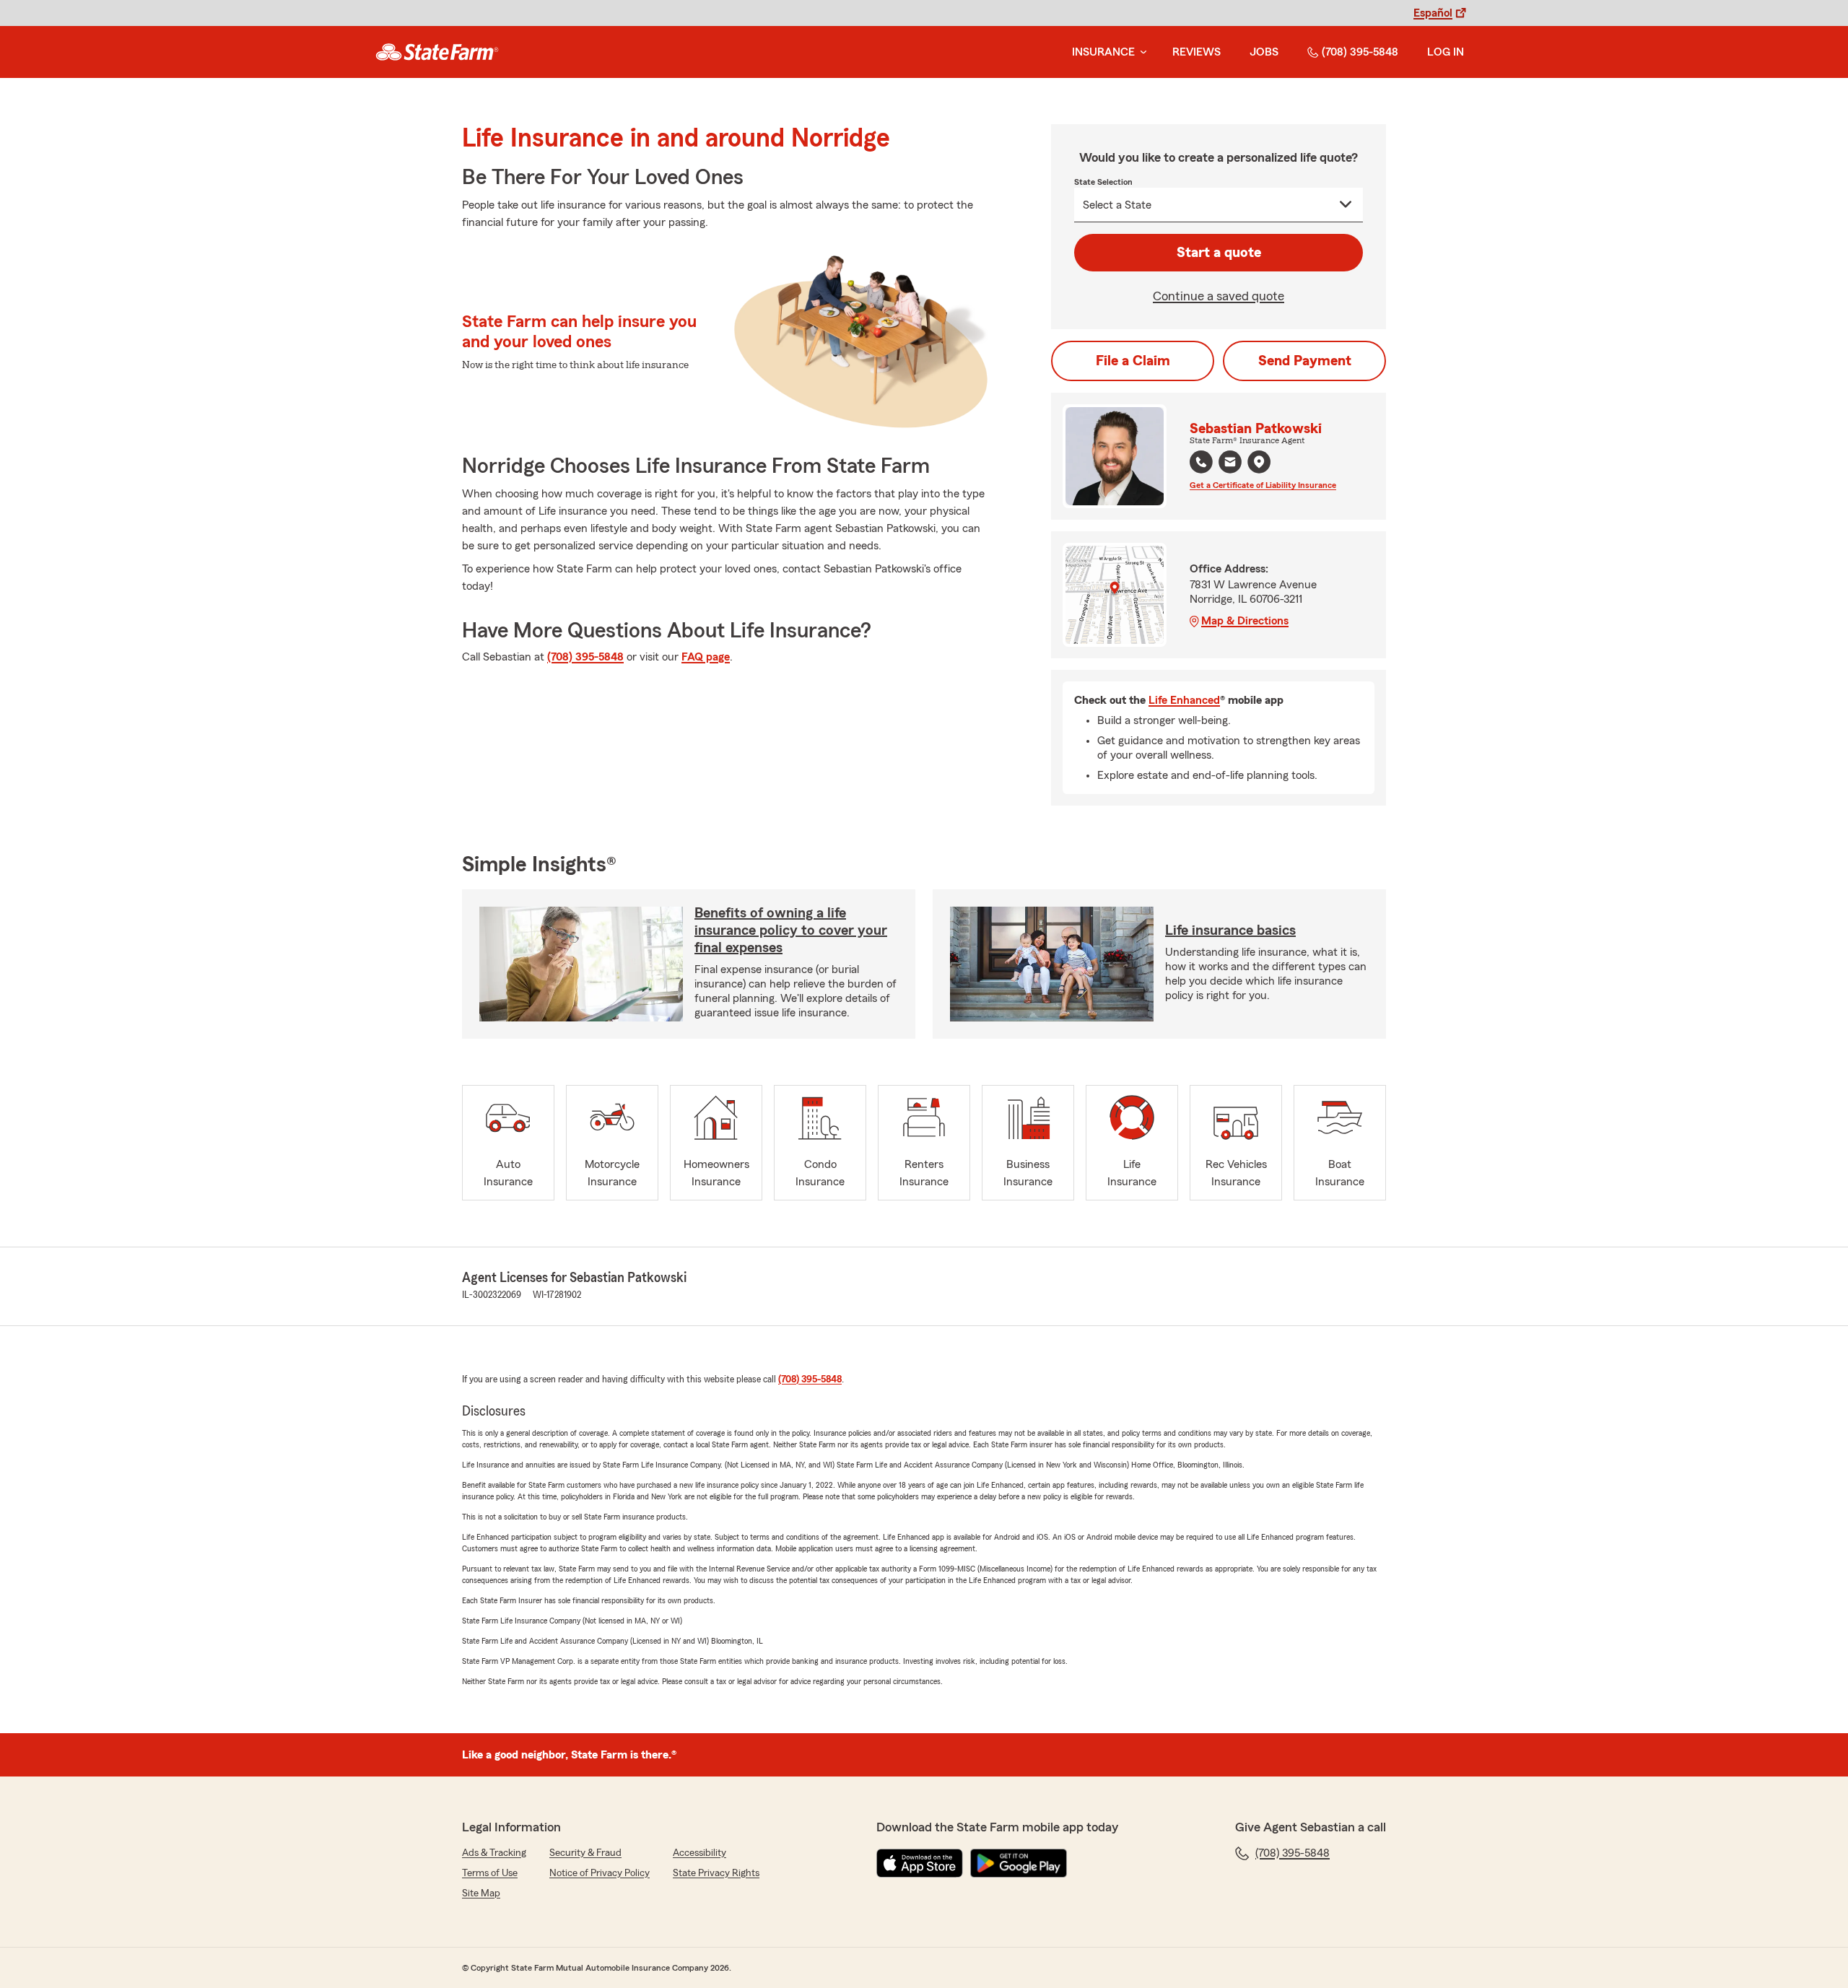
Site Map (481, 1893)
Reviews (1197, 52)
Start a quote (1219, 253)
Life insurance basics (1230, 930)
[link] (437, 52)
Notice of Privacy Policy (600, 1873)
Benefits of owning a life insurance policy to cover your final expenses (791, 930)
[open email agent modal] (1230, 464)
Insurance (1103, 52)
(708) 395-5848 (1360, 52)
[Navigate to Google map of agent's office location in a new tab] (1259, 462)
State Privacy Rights (716, 1873)
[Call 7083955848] (1201, 462)
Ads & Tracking (494, 1853)
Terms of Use (490, 1873)
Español (1433, 13)
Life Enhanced (1184, 700)
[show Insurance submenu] (1141, 52)
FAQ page (706, 657)
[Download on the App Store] (920, 1863)
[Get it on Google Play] (1019, 1863)
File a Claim (1133, 361)
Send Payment (1305, 361)
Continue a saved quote (1219, 296)
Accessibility (699, 1853)
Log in (1446, 52)
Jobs (1264, 52)
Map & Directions (1245, 621)
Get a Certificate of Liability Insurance (1263, 485)
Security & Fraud (585, 1853)
